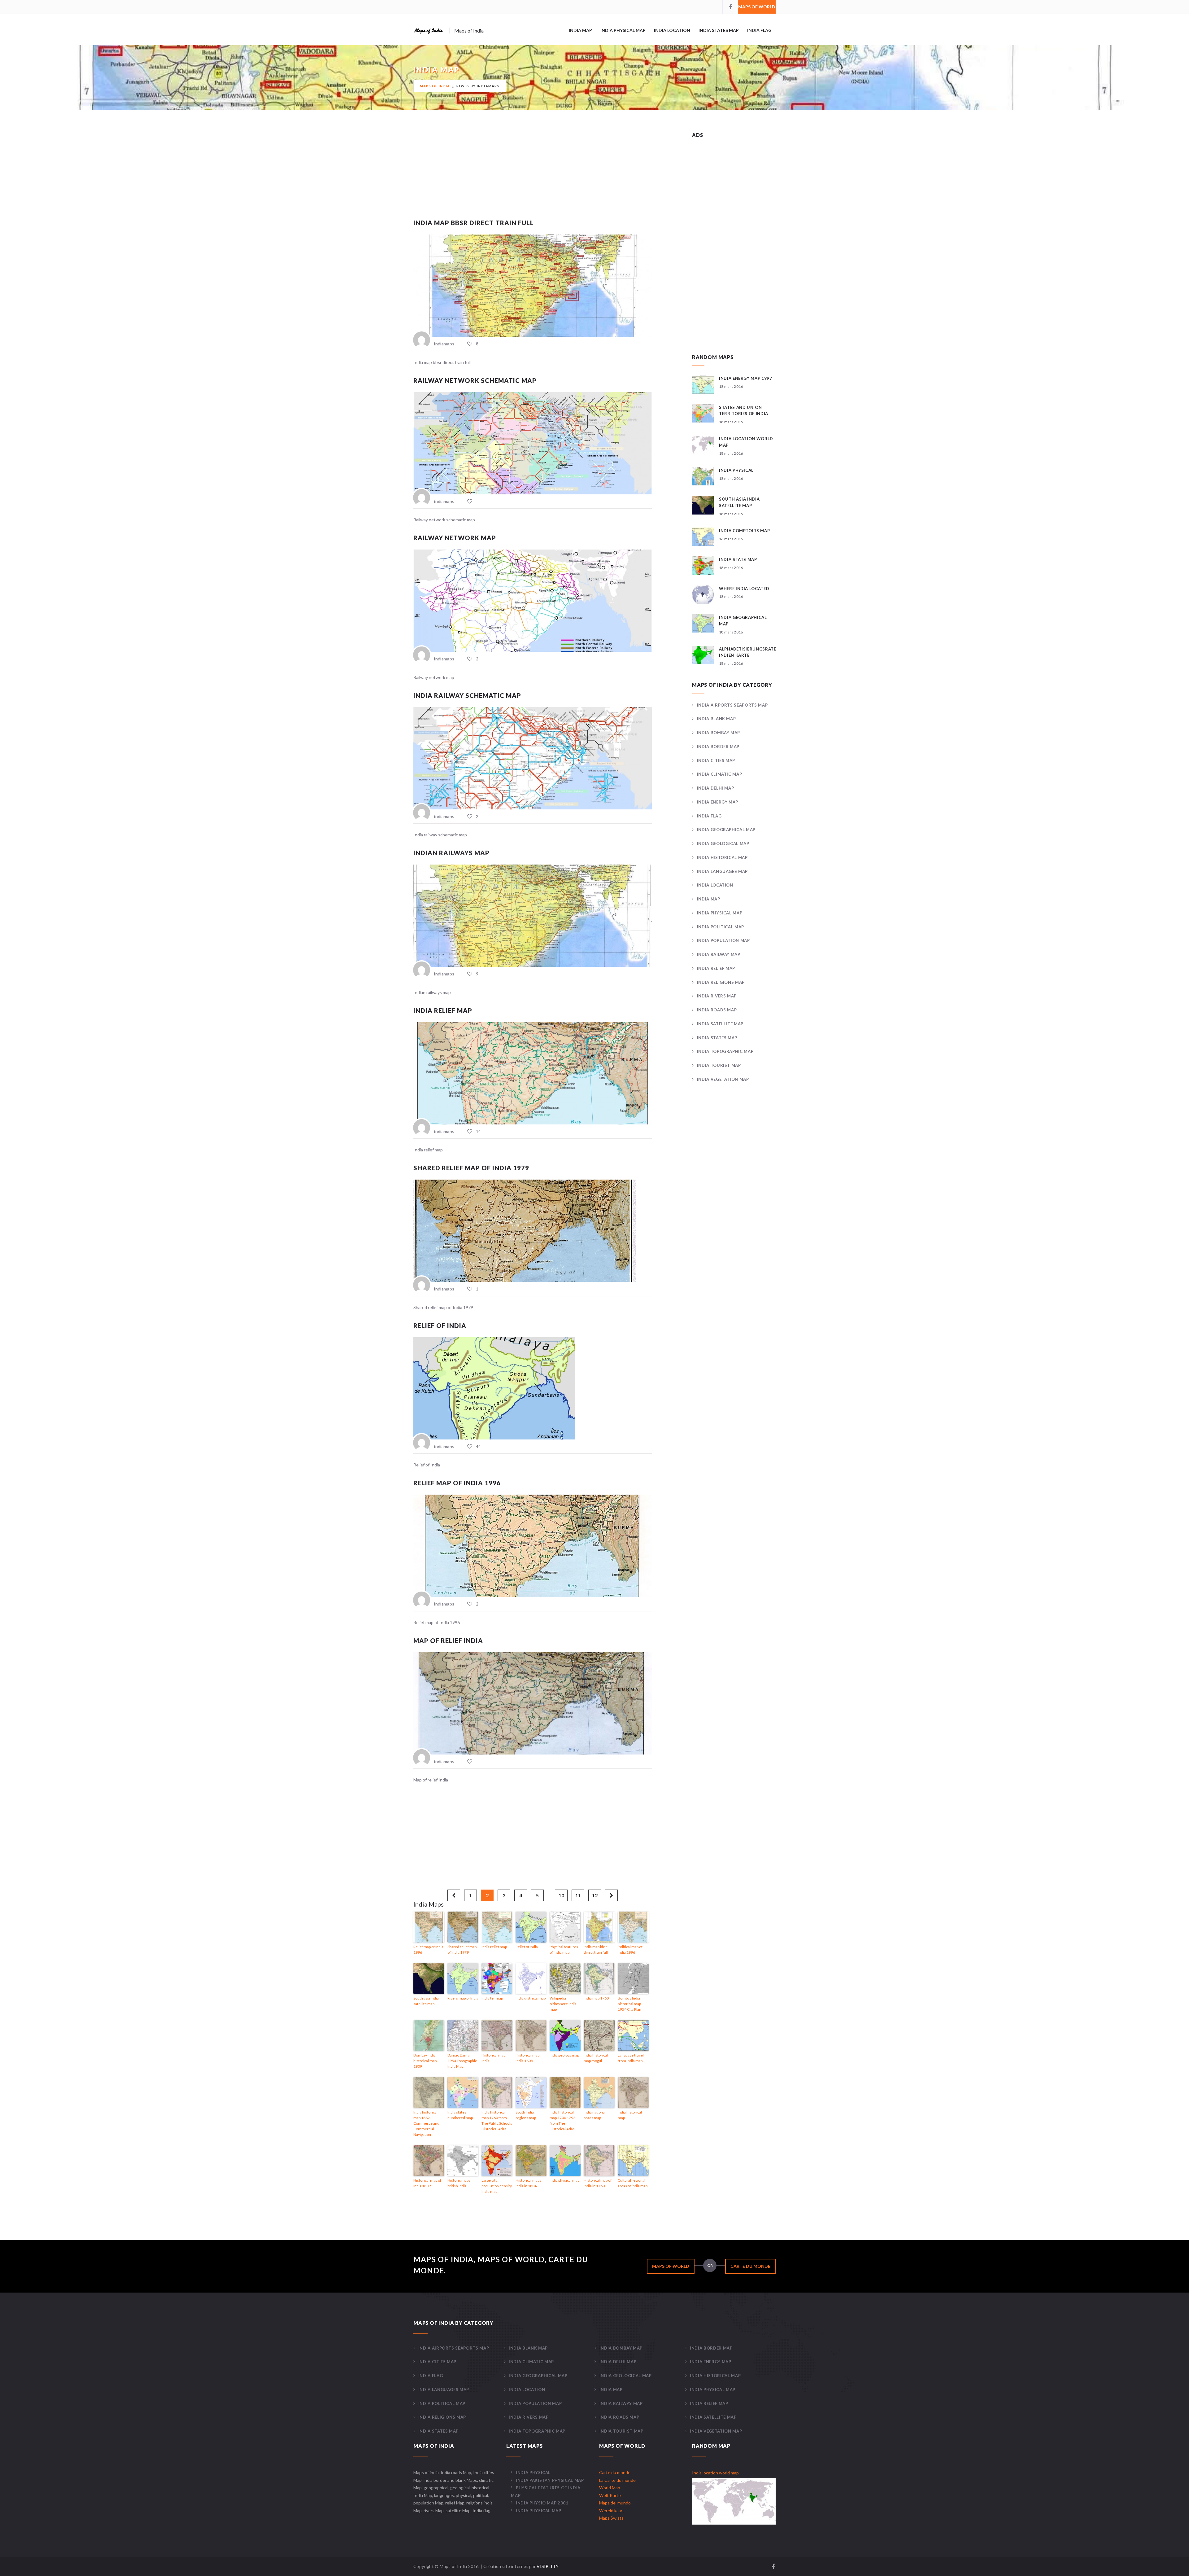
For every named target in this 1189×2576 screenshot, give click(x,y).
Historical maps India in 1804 (528, 2183)
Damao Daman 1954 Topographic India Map (462, 2061)
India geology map (564, 2055)
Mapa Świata (611, 2518)
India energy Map (718, 802)
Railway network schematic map (475, 380)
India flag (759, 30)
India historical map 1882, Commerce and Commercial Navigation (426, 2123)
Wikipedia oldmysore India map (563, 2004)
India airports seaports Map (732, 705)
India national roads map (595, 2115)
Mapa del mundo (615, 2503)
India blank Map (716, 719)
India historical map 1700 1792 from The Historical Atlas (562, 2120)
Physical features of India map (564, 1950)
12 (595, 1895)
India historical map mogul (596, 2058)
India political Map (721, 927)
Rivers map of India (463, 1998)
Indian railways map (451, 853)
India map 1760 (596, 1998)
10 (561, 1895)
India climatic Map (719, 774)
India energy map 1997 (746, 378)
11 (578, 1895)
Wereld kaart (612, 2510)
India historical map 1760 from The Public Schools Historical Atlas (497, 2120)
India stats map (738, 559)
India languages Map (722, 871)
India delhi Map (715, 788)
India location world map (715, 2473)
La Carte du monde (617, 2480)
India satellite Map (720, 1024)
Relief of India (440, 1325)
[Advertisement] (533, 174)
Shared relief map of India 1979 (471, 1168)
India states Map (719, 30)
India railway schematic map (467, 695)
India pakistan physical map (550, 2480)
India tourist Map (719, 1065)
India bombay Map (719, 733)
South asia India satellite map (426, 2001)
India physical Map (623, 30)
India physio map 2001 (542, 2503)
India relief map (443, 1010)
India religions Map (721, 982)
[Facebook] (730, 7)
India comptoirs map (744, 531)
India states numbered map (460, 2115)
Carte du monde (750, 2266)
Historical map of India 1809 (427, 2183)
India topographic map (725, 1051)
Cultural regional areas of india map (633, 2183)
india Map (580, 30)
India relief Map (716, 968)
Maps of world (671, 2266)
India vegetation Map (723, 1079)
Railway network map (455, 538)
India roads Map (717, 1010)
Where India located (744, 589)
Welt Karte (610, 2495)
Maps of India (435, 86)
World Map (610, 2488)
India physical (736, 470)
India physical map (564, 2180)
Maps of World (757, 7)
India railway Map (719, 954)
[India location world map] (734, 2501)
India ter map (492, 1998)
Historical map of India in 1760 (598, 2183)
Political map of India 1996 (630, 1950)
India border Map (718, 747)
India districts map (531, 1998)
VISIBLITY (548, 2566)
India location (672, 30)
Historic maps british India (459, 2183)
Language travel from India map (631, 2058)
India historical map (630, 2115)
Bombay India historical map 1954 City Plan (629, 2004)
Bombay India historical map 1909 (425, 2061)
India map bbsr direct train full (474, 223)
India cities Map (716, 760)
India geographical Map (726, 830)
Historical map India (493, 2058)
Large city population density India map (497, 2186)
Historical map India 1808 (527, 2058)
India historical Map (722, 857)
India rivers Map (717, 996)
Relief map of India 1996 (457, 1483)
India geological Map (723, 843)
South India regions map (526, 2115)
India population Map (723, 940)
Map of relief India (448, 1641)
